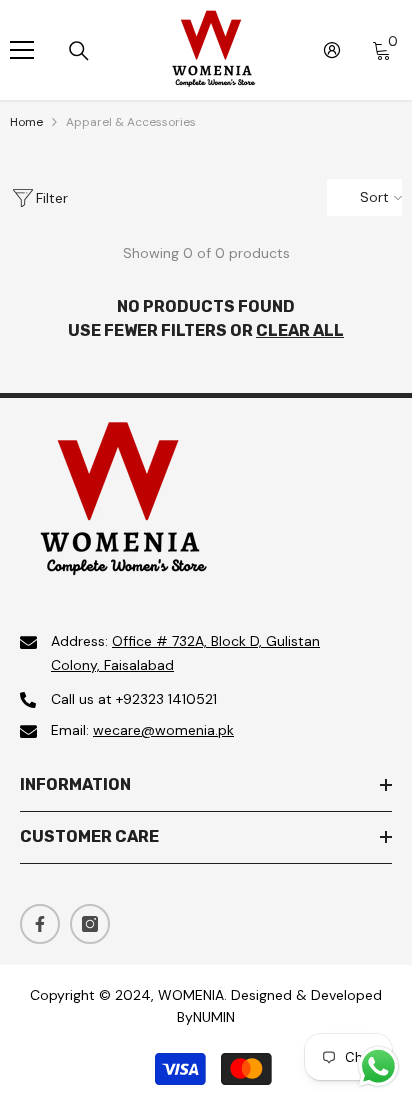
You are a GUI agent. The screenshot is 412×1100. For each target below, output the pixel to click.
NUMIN (214, 1017)
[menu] (22, 50)
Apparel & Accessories (131, 122)
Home (26, 122)
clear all (300, 330)
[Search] (79, 51)
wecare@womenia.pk (163, 730)
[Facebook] (40, 924)
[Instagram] (90, 924)
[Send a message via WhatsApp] (378, 1066)
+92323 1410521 (166, 699)
